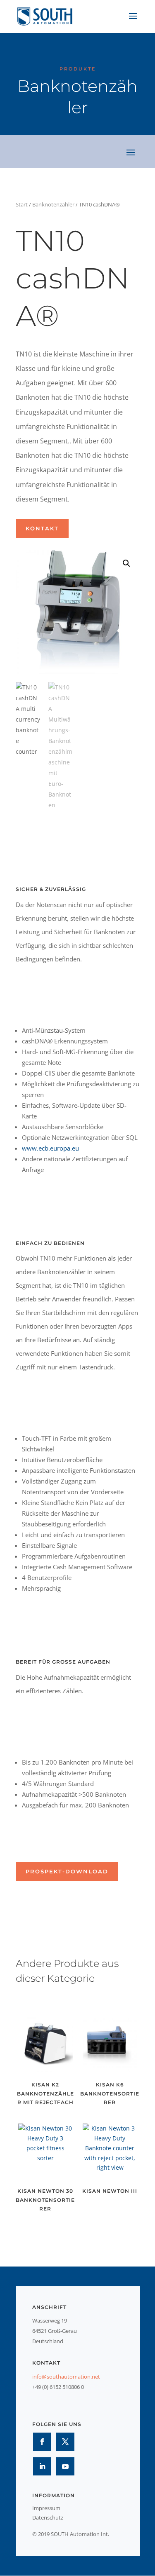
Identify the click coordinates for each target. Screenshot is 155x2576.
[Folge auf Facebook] (42, 2442)
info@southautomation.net (66, 2377)
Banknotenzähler (53, 204)
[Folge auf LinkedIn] (42, 2466)
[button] (126, 563)
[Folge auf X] (65, 2442)
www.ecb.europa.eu (50, 1148)
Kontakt (42, 528)
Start (22, 204)
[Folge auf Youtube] (65, 2466)
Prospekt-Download (67, 1871)
